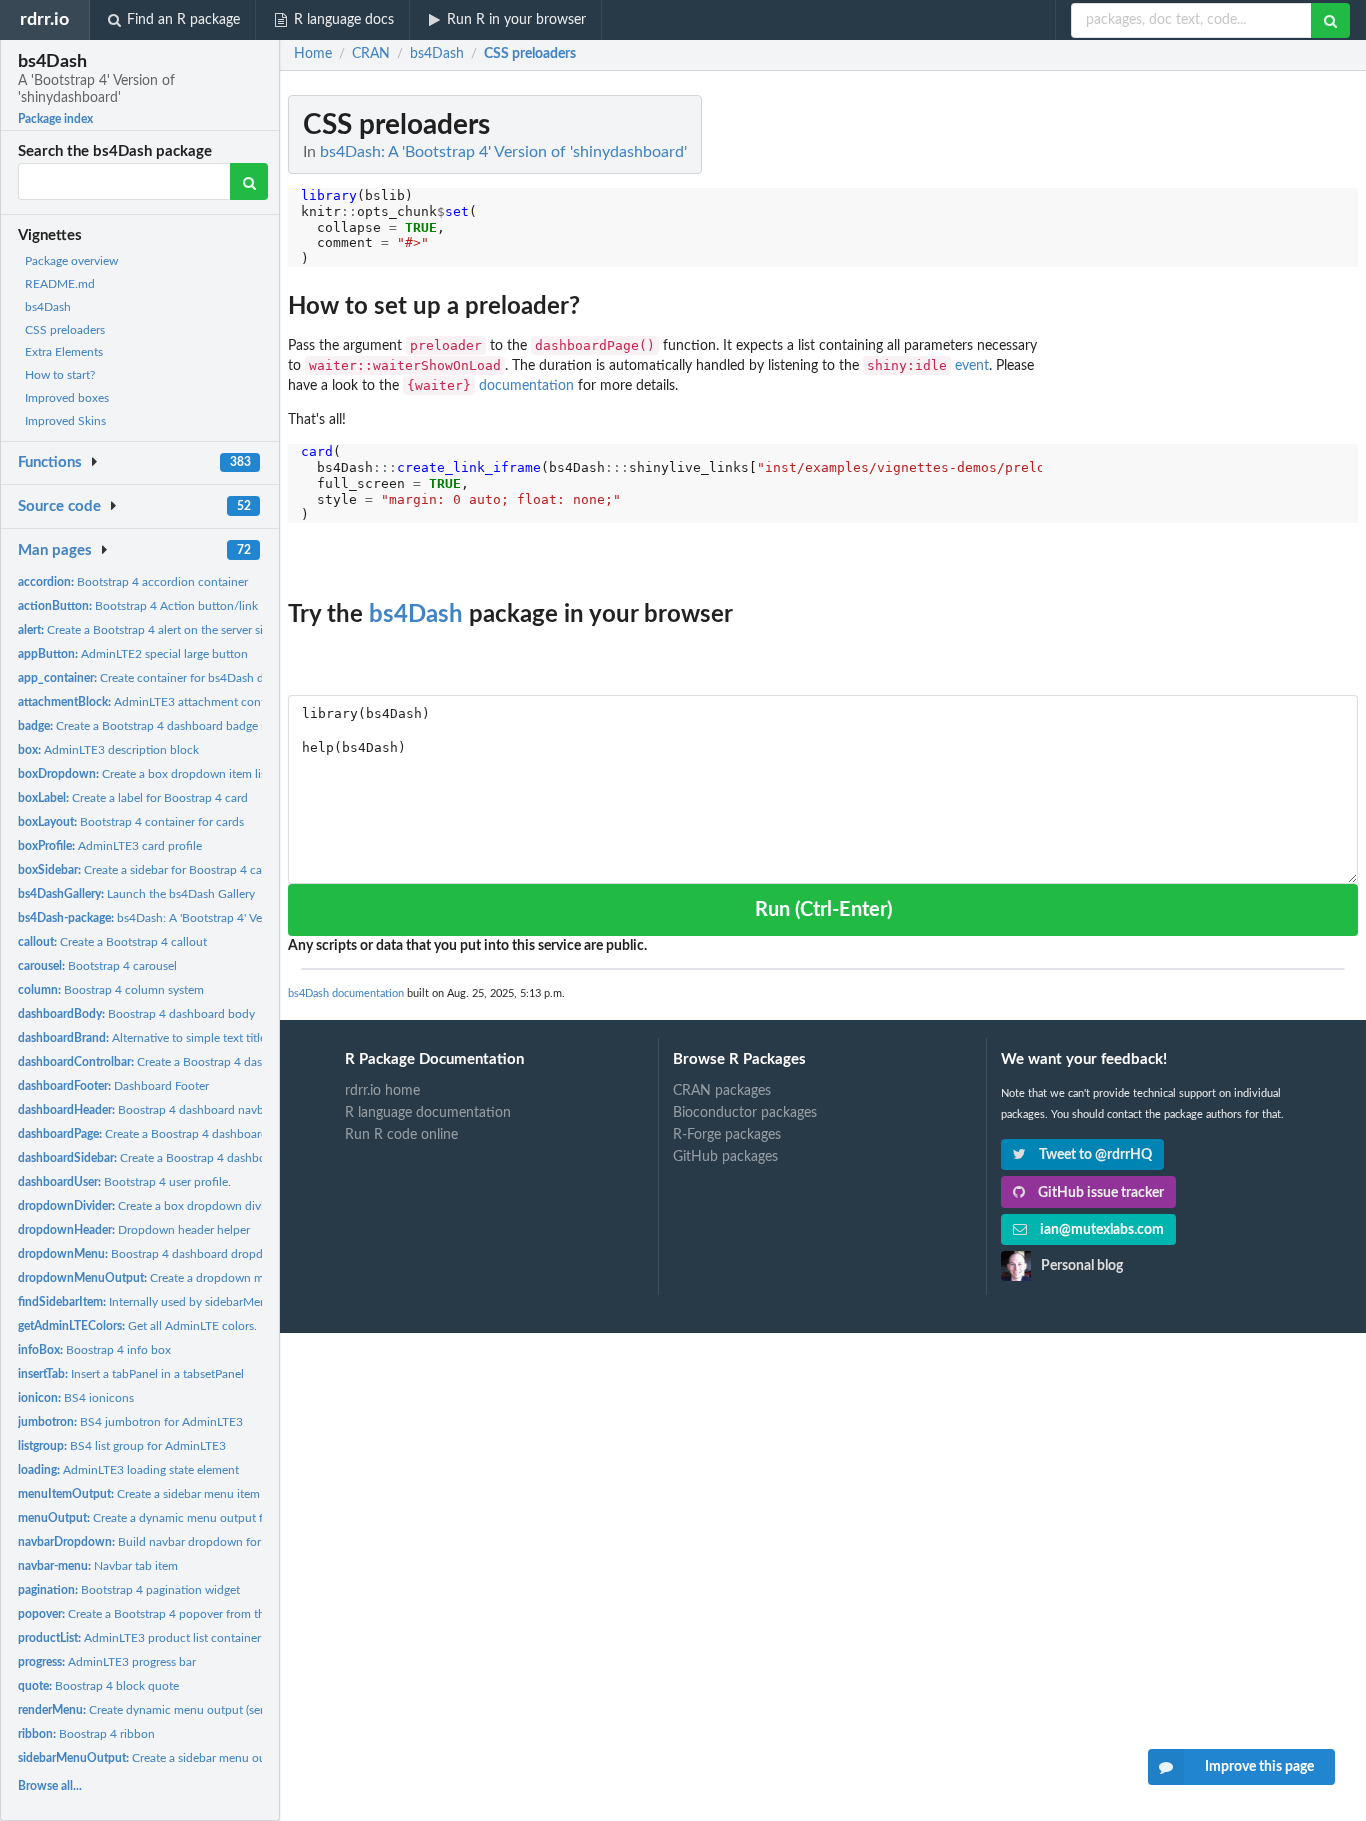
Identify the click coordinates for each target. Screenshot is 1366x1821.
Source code (59, 506)
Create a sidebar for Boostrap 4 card (145, 870)
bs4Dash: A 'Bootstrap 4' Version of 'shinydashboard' (205, 918)
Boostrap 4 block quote (98, 1686)
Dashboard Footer (113, 1086)
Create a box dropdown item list (144, 774)
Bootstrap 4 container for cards (131, 822)
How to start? (60, 375)
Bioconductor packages (745, 1113)
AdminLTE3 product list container (139, 1638)
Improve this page (1259, 1767)
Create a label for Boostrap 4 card (133, 798)
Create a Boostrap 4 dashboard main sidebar (185, 1158)
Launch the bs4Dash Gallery (136, 894)
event (972, 366)
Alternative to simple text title (142, 1038)
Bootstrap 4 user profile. (124, 1182)
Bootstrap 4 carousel (97, 966)
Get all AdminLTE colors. (137, 1326)
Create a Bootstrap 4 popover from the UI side (164, 1614)
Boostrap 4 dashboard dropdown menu (168, 1254)
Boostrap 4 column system (111, 990)
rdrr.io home (382, 1091)
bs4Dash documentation (346, 993)
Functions (50, 462)
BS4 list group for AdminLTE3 (122, 1446)
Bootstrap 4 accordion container (133, 582)
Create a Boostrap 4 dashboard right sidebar (193, 1062)
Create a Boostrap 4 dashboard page (157, 1134)
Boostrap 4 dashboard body (136, 1014)
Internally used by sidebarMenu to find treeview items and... (220, 1302)
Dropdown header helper (134, 1230)
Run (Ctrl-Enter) (823, 910)
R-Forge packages (727, 1135)
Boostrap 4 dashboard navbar (146, 1110)
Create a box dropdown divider (149, 1206)
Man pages (55, 550)
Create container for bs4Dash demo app (164, 678)
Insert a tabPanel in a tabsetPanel (131, 1374)
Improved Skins (65, 421)
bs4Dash (48, 307)
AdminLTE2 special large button (133, 654)
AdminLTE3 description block (108, 750)
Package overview (71, 261)
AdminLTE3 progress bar (107, 1662)
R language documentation (428, 1113)
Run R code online (401, 1135)
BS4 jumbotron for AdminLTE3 (130, 1422)
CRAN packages (722, 1091)
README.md (60, 284)
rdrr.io (44, 19)
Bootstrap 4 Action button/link (138, 606)
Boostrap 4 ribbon (86, 1734)
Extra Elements (64, 352)
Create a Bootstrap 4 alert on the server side (147, 630)
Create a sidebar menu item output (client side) (189, 1494)
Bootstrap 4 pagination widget (129, 1590)
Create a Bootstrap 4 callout (112, 942)
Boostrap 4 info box (94, 1350)
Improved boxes (67, 398)
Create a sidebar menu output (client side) (184, 1758)
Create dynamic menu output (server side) (162, 1710)
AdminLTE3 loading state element (128, 1470)
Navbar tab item (98, 1566)
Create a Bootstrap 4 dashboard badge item (151, 726)
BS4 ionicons (76, 1398)
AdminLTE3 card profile (110, 846)
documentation (526, 386)
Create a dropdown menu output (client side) (201, 1278)
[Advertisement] (1208, 395)
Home (313, 54)
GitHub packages (725, 1157)
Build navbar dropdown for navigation (168, 1542)
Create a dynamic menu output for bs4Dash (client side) (201, 1518)
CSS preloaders (65, 330)
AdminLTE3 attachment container (154, 702)
